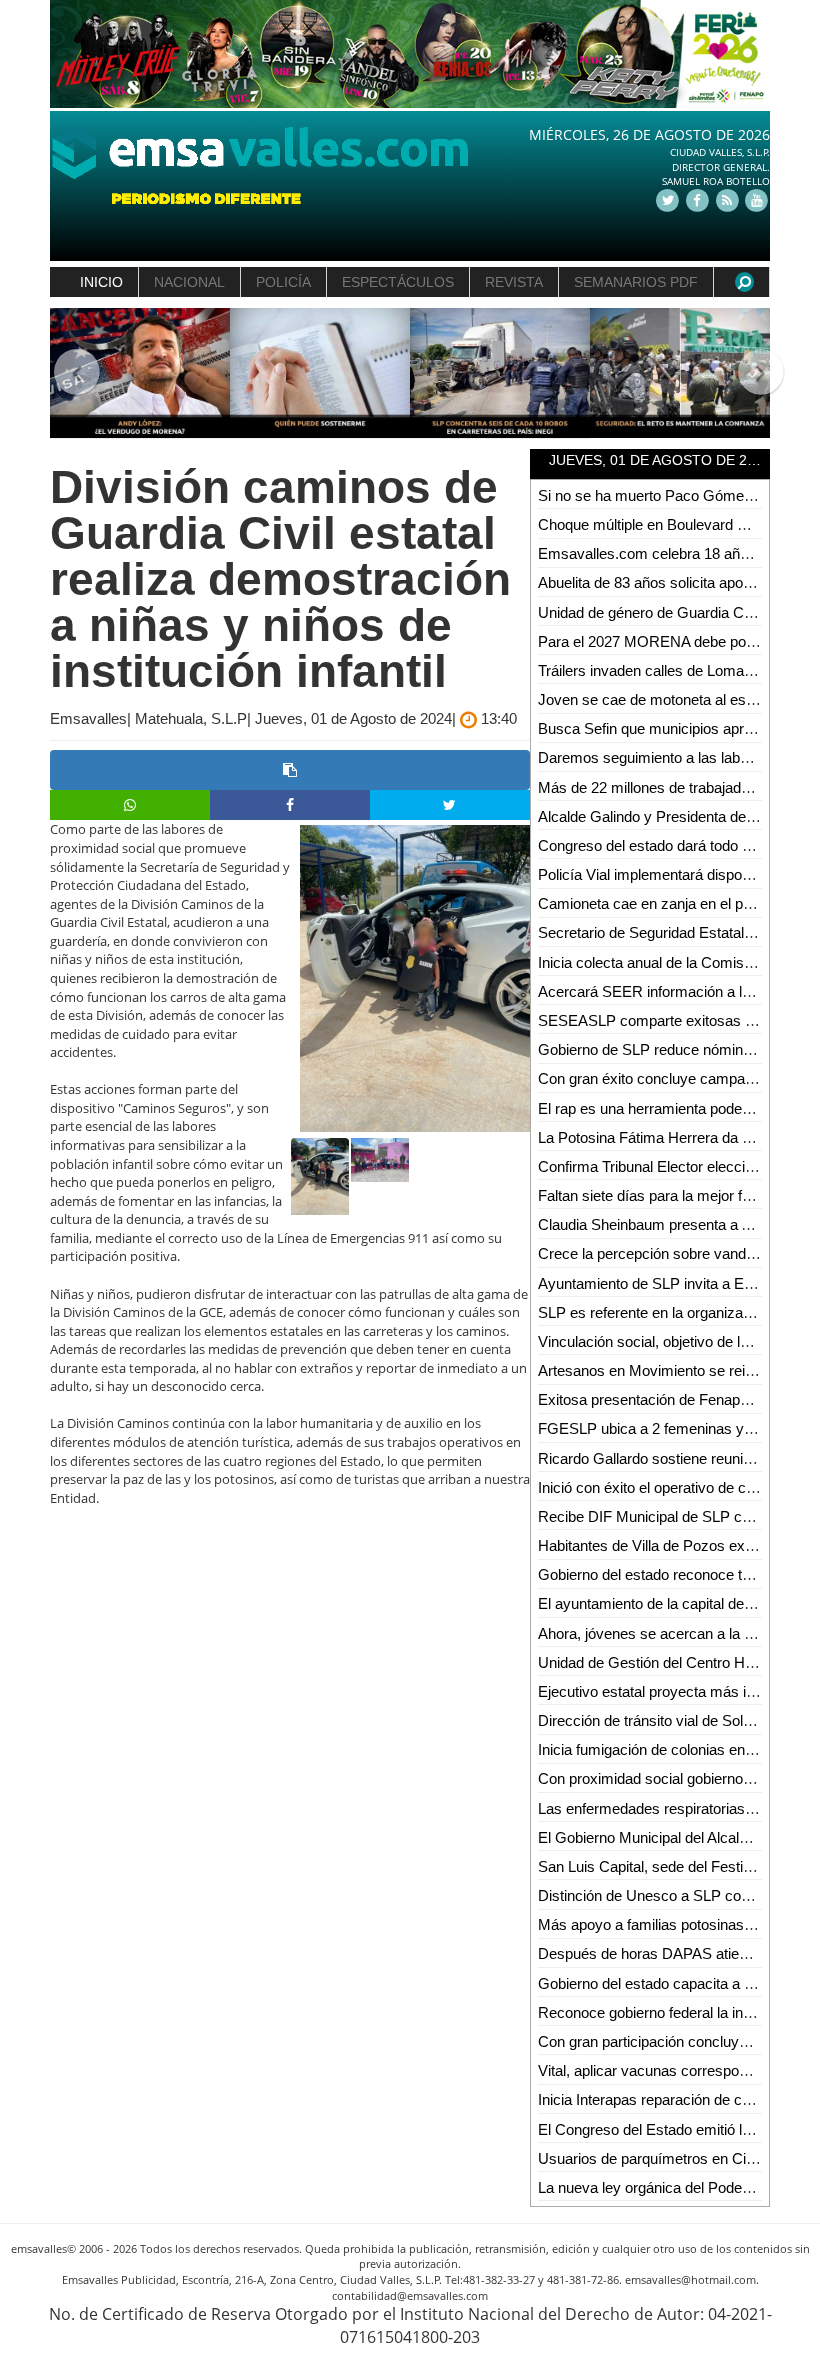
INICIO (101, 282)
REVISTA (514, 282)
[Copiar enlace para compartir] (290, 770)
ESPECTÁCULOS (398, 282)
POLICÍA (283, 282)
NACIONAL (189, 282)
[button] (68, 373)
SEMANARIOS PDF (636, 282)
